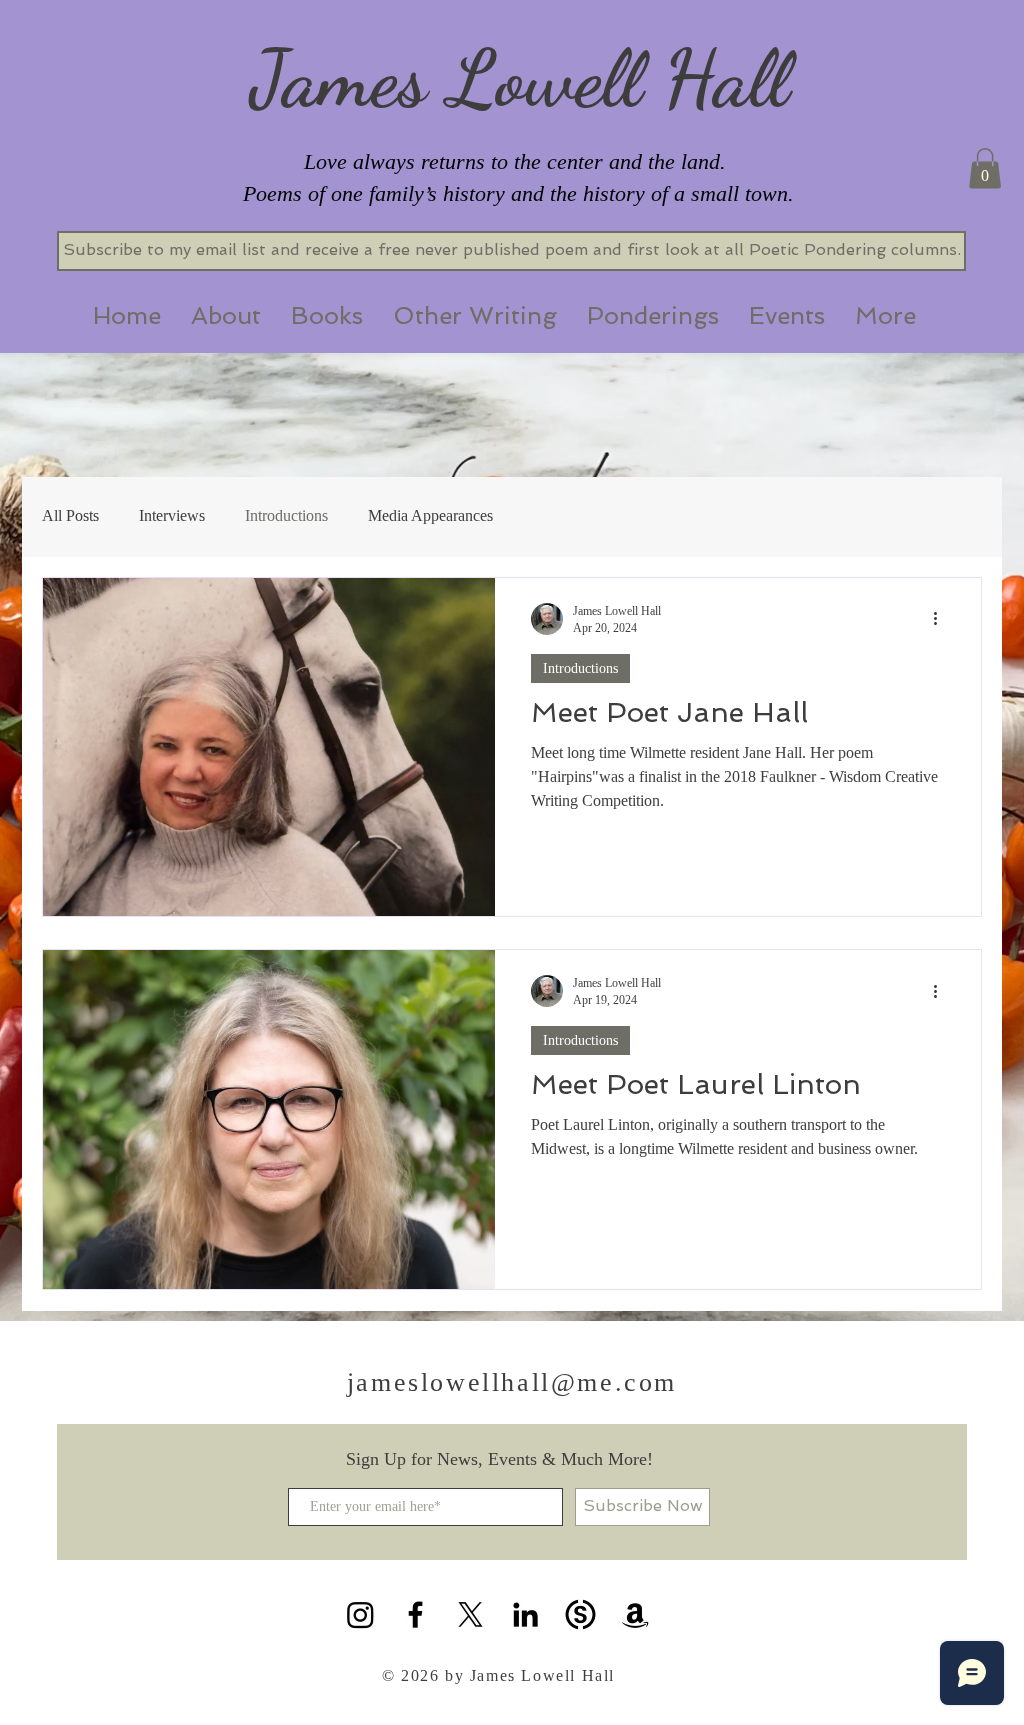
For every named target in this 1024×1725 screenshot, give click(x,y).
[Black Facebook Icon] (415, 1614)
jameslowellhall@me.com (512, 1382)
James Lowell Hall (519, 78)
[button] (985, 168)
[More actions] (942, 619)
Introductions (286, 515)
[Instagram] (360, 1614)
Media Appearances (430, 515)
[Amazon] (635, 1614)
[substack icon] (580, 1614)
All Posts (70, 515)
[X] (470, 1614)
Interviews (172, 515)
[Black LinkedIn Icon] (525, 1614)
